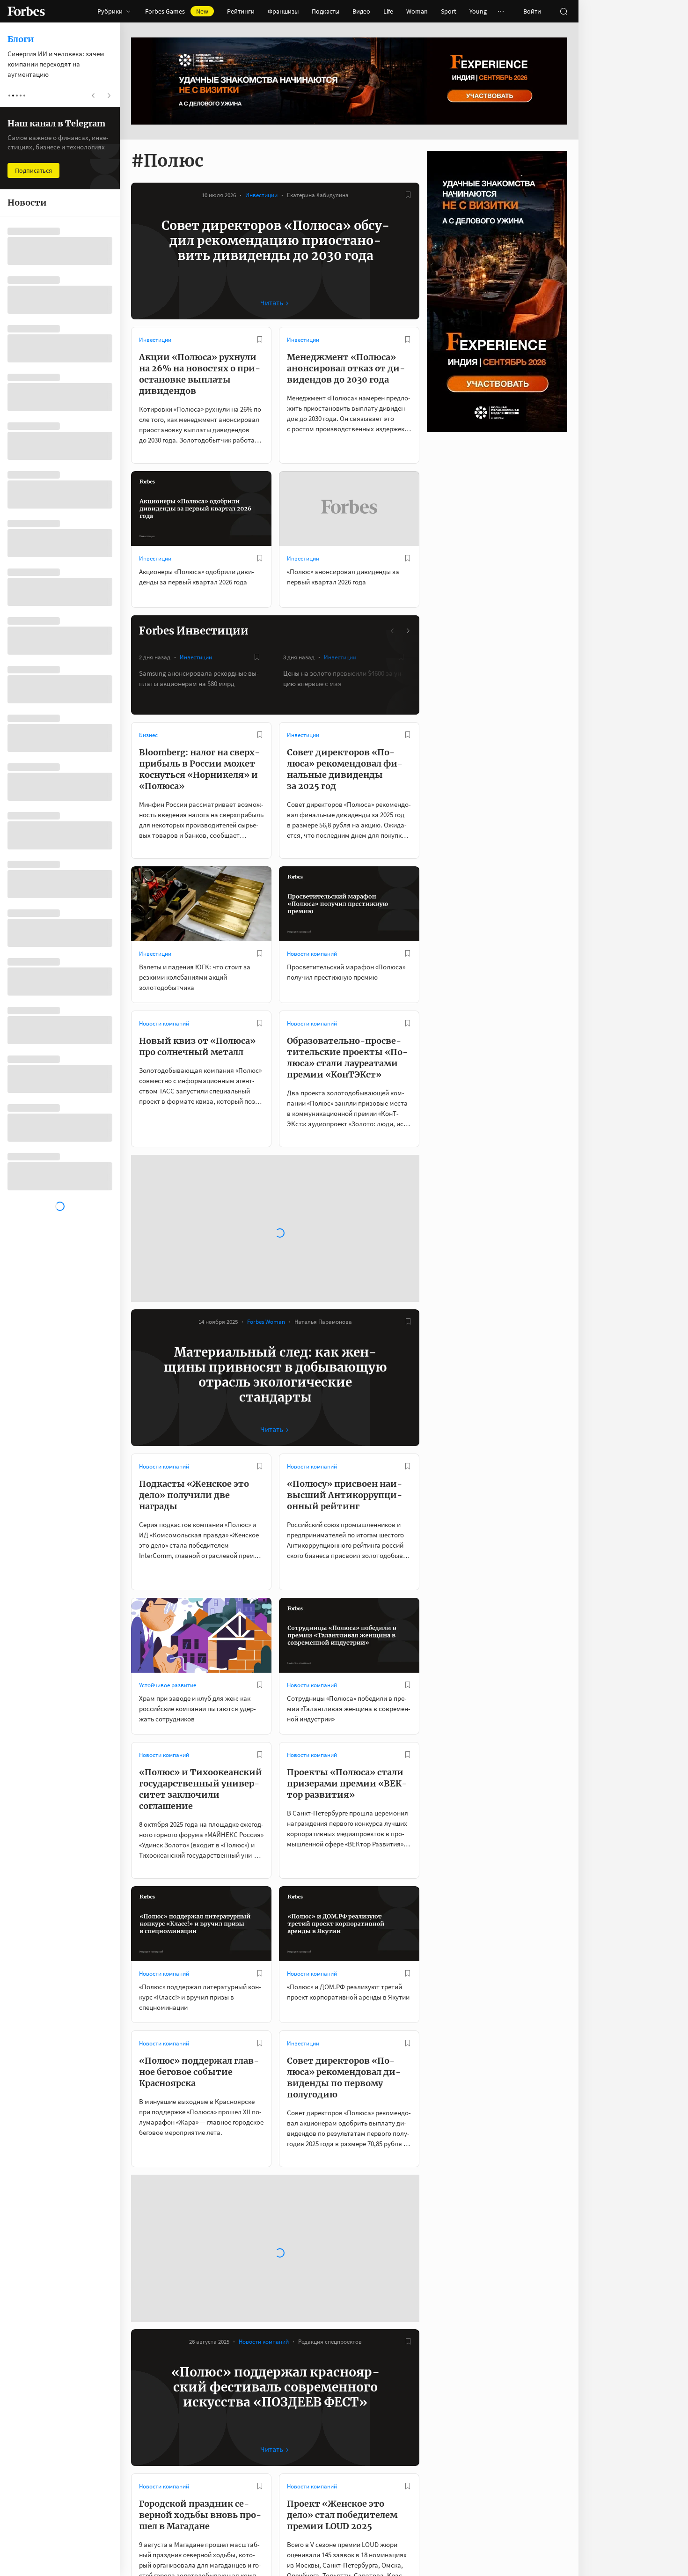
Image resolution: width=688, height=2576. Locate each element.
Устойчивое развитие (168, 1531)
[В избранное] (408, 195)
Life (388, 11)
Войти (532, 11)
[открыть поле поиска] (564, 11)
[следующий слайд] (408, 631)
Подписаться (33, 170)
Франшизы (283, 11)
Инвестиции (261, 195)
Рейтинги (241, 11)
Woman (417, 11)
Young (478, 11)
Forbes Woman (266, 1167)
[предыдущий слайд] (393, 631)
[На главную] (26, 11)
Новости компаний (312, 954)
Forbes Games (177, 11)
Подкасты (326, 11)
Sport (449, 11)
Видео (361, 11)
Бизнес (148, 735)
